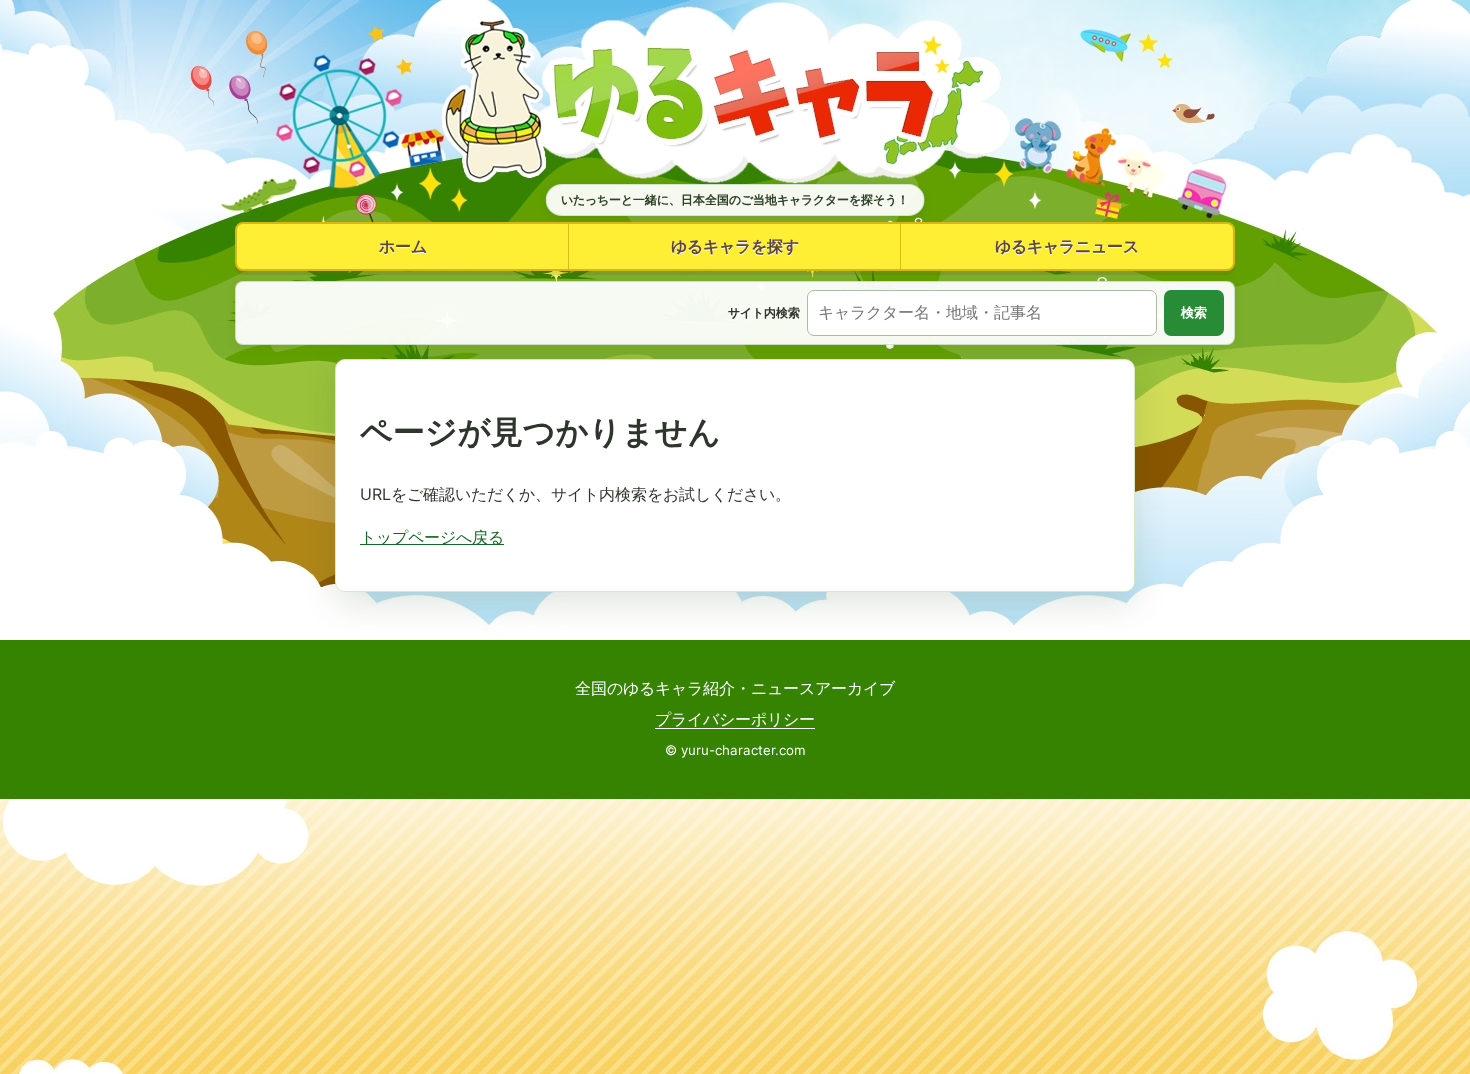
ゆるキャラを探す (735, 246)
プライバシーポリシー (735, 719)
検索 (1194, 312)
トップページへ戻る (432, 537)
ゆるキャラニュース (1067, 246)
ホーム (403, 246)
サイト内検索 (764, 312)
